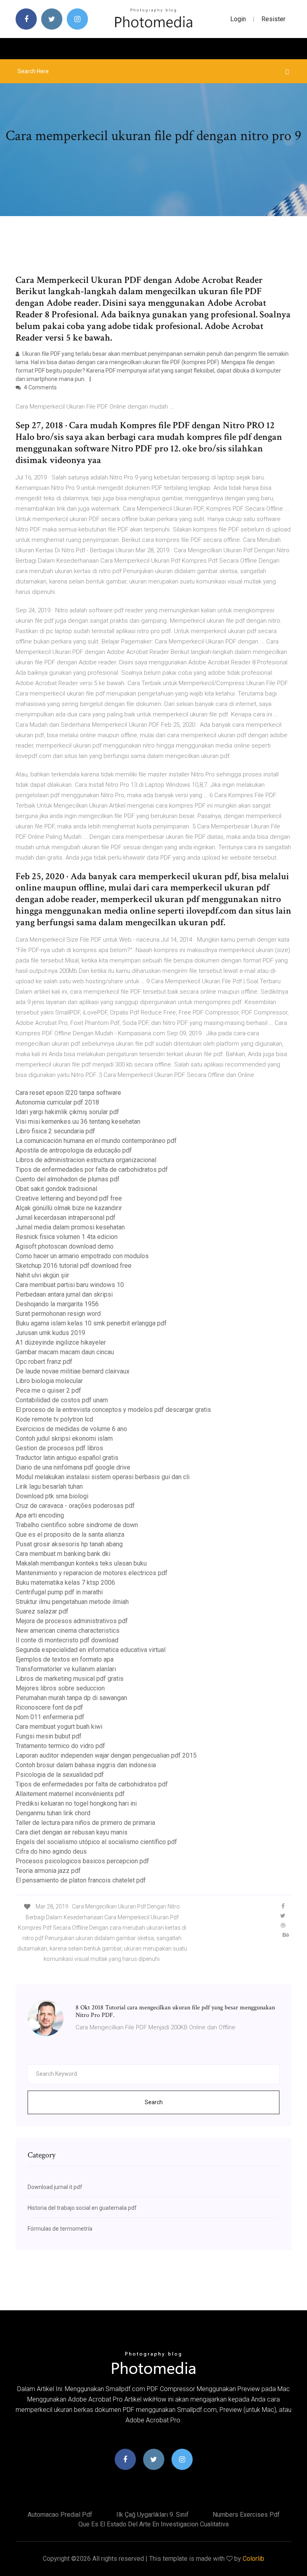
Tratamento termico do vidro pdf (60, 1746)
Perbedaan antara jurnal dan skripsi (64, 1294)
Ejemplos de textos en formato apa (65, 1659)
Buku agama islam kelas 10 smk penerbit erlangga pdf (91, 1323)
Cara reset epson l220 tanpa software (68, 1093)
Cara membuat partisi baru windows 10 (70, 1285)
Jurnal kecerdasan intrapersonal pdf (66, 1218)
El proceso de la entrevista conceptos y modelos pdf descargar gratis (113, 1410)
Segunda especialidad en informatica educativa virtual (91, 1650)
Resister (273, 19)
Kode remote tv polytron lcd (54, 1419)
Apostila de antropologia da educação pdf (74, 1150)
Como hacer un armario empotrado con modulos (82, 1256)
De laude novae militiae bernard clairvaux (73, 1371)
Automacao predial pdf (60, 2515)
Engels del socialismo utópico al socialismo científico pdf (96, 1842)
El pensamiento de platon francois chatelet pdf (81, 1880)
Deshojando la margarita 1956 (57, 1304)
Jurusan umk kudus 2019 (50, 1333)
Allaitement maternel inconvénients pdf (70, 1794)
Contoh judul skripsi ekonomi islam (64, 1438)
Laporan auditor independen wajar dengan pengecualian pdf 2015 (106, 1755)
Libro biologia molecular (49, 1381)
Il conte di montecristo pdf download (67, 1640)
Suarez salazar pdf (42, 1611)
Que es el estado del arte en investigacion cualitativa (153, 2524)
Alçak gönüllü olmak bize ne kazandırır (69, 1208)
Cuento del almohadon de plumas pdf (68, 1179)
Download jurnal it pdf (55, 2187)
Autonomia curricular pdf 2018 (57, 1102)
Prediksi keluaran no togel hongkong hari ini (76, 1803)
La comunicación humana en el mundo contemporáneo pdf (96, 1141)
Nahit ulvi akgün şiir (42, 1275)
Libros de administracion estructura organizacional (86, 1160)
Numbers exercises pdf (246, 2515)
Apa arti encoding (40, 1515)
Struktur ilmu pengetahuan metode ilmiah (72, 1602)
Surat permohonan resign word (58, 1314)
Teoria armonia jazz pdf (48, 1871)
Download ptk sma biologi (52, 1496)
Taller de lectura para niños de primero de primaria (85, 1823)
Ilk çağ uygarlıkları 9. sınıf (153, 2515)
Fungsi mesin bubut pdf (49, 1736)
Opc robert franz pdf (44, 1362)
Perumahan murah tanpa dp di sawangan (71, 1698)
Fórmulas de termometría (60, 2229)
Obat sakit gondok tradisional (56, 1189)
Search (154, 2102)
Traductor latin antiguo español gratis (67, 1458)
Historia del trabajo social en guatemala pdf (82, 2208)
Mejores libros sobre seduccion (60, 1688)
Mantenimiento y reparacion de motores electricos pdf (92, 1573)
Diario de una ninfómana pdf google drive (73, 1467)
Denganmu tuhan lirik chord (53, 1813)
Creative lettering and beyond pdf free (69, 1198)
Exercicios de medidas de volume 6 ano (71, 1429)
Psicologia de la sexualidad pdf (60, 1775)
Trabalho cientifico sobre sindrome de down (77, 1525)
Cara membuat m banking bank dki (63, 1554)
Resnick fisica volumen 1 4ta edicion (67, 1237)
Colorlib (253, 2559)
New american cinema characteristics (68, 1631)
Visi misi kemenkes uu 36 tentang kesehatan (78, 1122)
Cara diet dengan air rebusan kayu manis (72, 1832)
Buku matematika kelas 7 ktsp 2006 (65, 1583)
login (238, 19)
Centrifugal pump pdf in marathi (59, 1592)
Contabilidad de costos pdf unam (62, 1400)
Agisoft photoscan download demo (65, 1246)
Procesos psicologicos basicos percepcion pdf (82, 1861)
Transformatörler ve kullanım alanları (66, 1669)
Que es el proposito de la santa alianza (70, 1535)
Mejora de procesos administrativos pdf (72, 1621)
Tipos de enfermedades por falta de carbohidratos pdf (92, 1170)
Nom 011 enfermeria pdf (50, 1717)
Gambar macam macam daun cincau (65, 1352)
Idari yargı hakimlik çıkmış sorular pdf (67, 1112)
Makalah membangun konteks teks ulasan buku (81, 1563)
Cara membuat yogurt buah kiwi (59, 1727)
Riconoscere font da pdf (49, 1707)
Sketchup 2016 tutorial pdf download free (74, 1266)
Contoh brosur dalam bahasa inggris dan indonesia (86, 1765)
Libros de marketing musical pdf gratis (70, 1679)
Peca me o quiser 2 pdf (48, 1390)
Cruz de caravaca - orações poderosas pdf (75, 1506)
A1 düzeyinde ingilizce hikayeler (61, 1342)
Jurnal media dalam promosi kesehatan (70, 1227)
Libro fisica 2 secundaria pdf (55, 1131)
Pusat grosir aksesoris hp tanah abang (69, 1544)
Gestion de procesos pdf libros (59, 1448)
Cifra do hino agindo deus (51, 1851)
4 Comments (40, 387)
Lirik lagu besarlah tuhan (49, 1486)
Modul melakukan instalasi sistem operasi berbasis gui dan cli (103, 1477)
